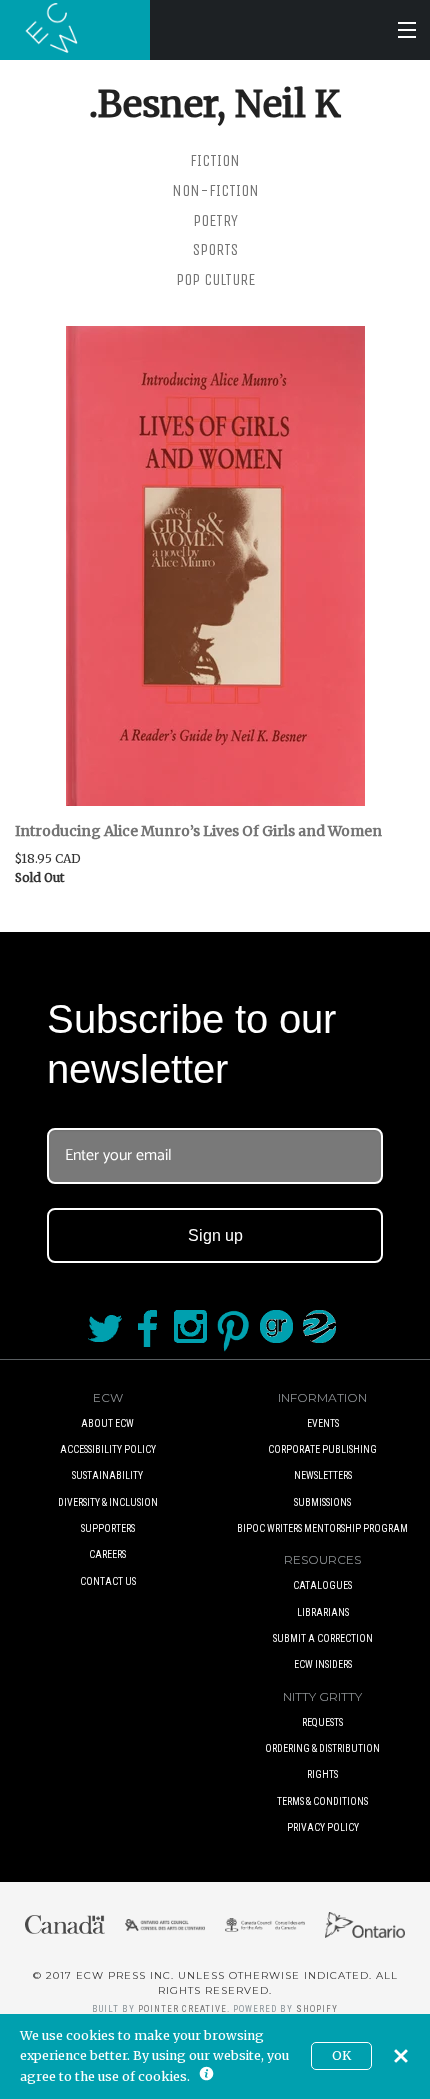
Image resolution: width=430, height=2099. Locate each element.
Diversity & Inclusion (108, 1502)
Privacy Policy (323, 1827)
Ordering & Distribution (322, 1748)
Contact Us (108, 1581)
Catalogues (322, 1585)
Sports (215, 249)
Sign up (215, 1235)
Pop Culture (215, 279)
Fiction (215, 160)
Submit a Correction (323, 1638)
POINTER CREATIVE (182, 2009)
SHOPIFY (317, 2009)
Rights (322, 1774)
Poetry (215, 220)
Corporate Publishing (322, 1449)
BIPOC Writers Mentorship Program (322, 1528)
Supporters (108, 1528)
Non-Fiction (215, 190)
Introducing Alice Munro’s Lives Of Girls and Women (198, 831)
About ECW (107, 1423)
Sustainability (107, 1475)
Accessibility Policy (108, 1449)
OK (341, 2055)
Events (323, 1423)
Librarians (323, 1612)
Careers (107, 1554)
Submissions (322, 1502)
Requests (322, 1722)
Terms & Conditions (322, 1801)
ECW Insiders (323, 1664)
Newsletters (323, 1475)
